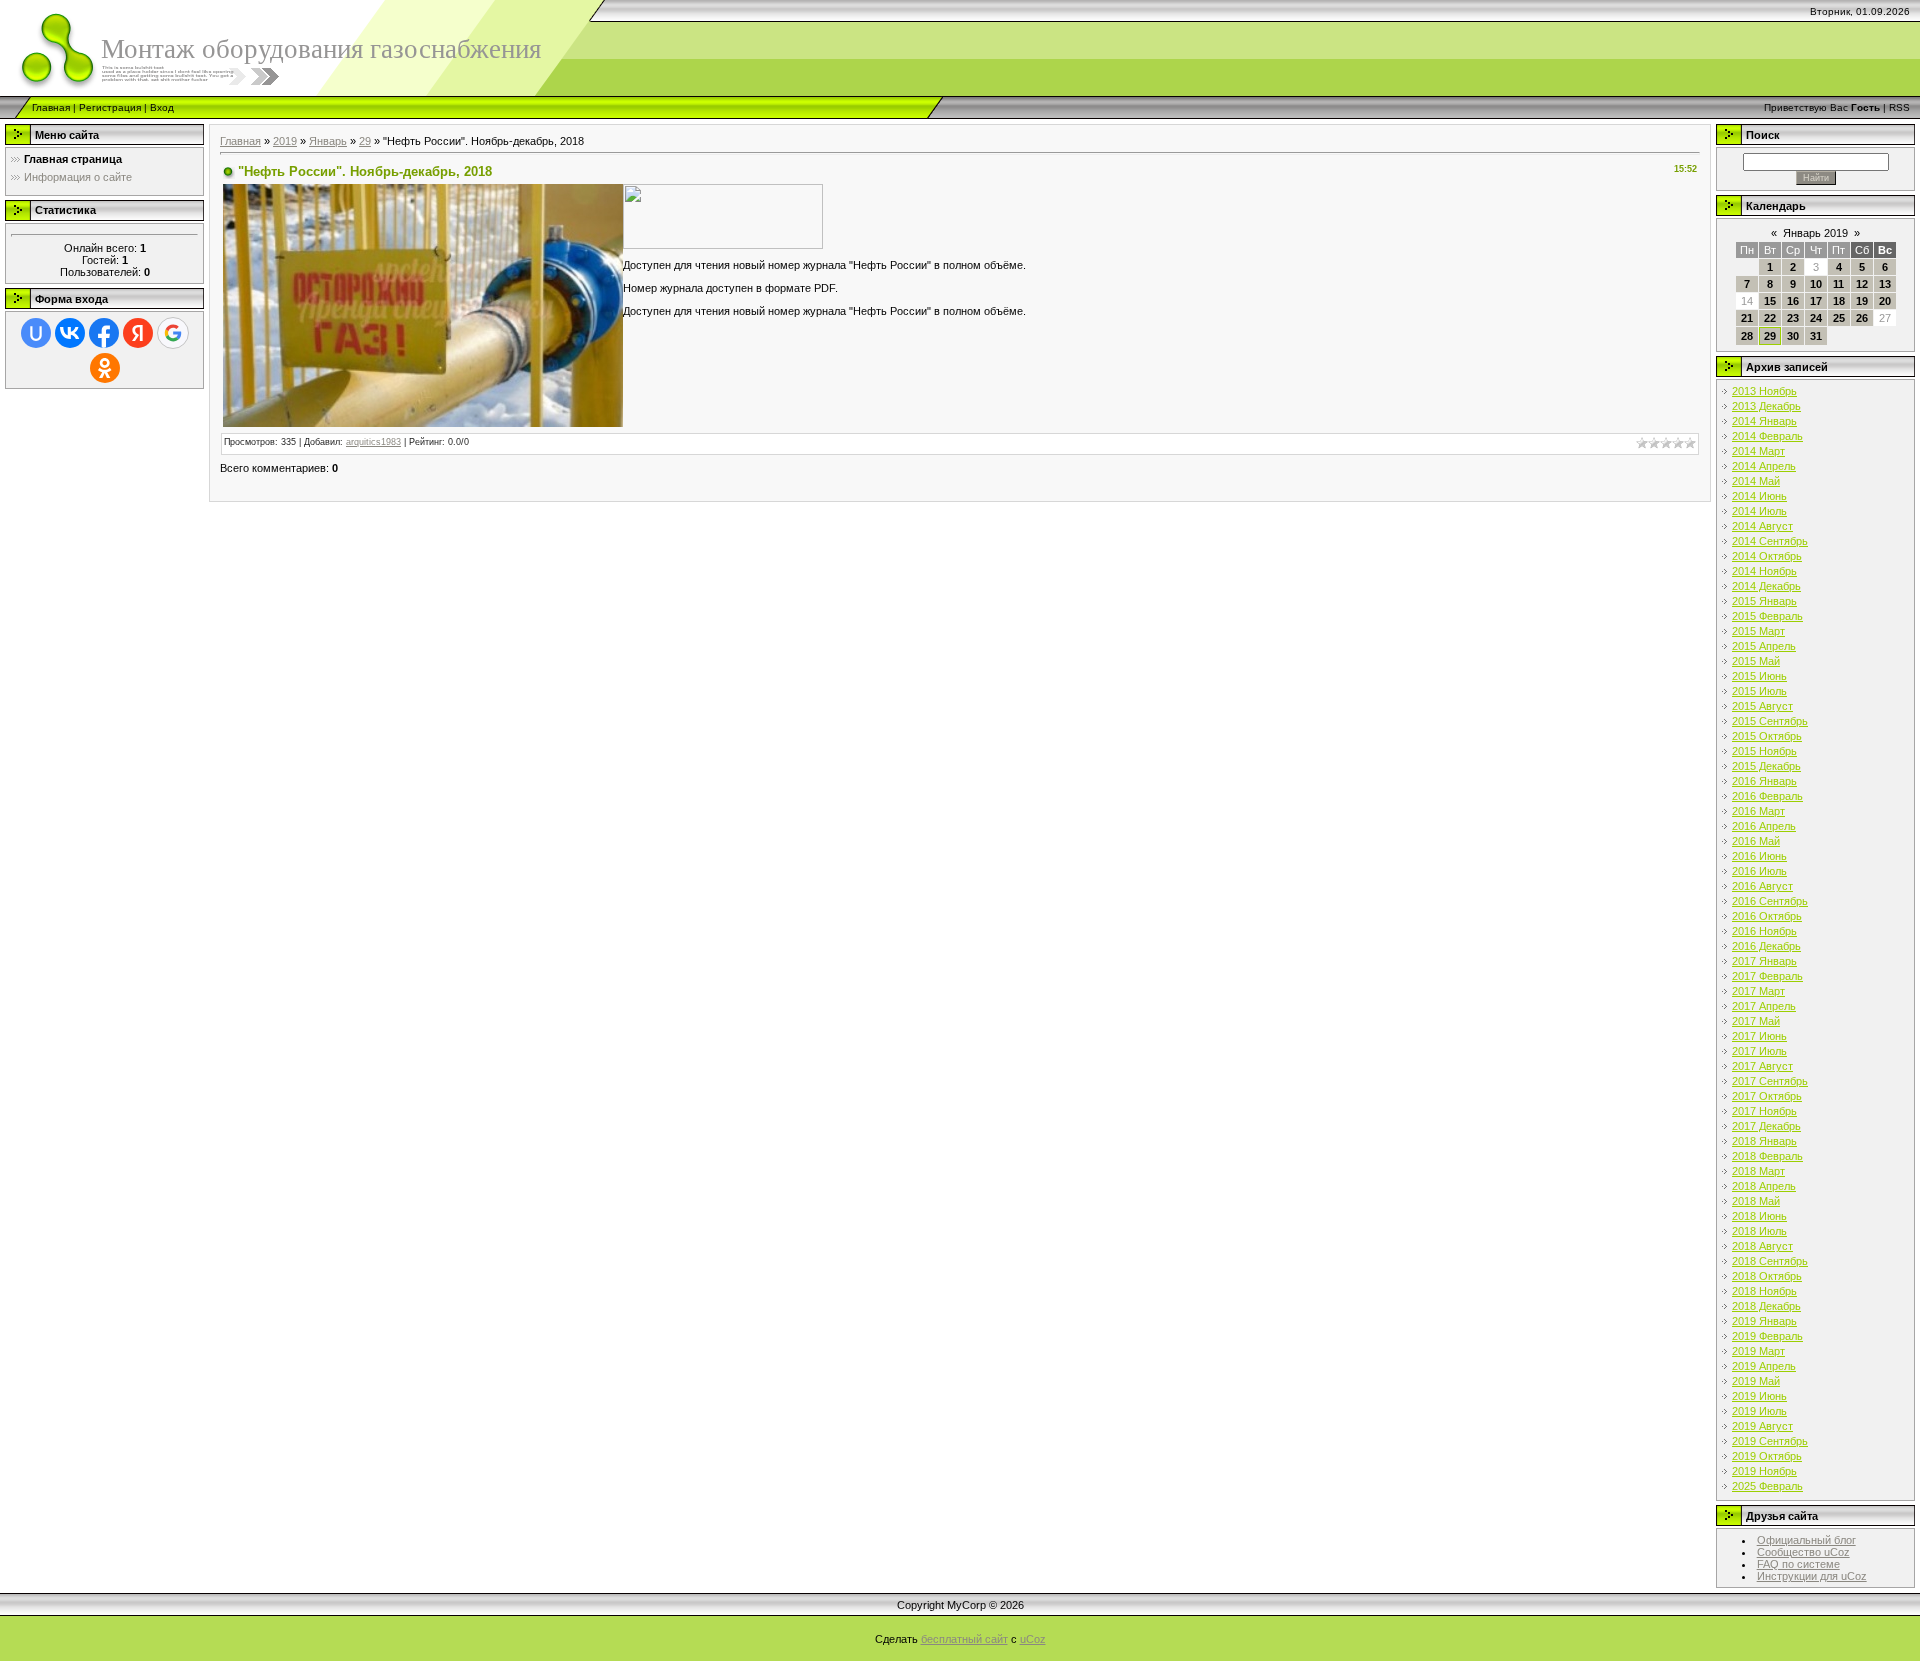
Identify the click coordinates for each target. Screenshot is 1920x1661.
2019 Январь (1764, 1321)
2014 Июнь (1759, 496)
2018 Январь (1764, 1141)
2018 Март (1758, 1171)
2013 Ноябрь (1764, 391)
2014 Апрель (1764, 466)
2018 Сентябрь (1770, 1261)
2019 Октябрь (1767, 1456)
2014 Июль (1759, 511)
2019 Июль (1759, 1411)
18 (1839, 301)
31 (1816, 336)
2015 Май (1756, 661)
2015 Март (1758, 631)
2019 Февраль (1767, 1336)
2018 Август (1762, 1246)
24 (1816, 318)
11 (1838, 284)
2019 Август (1762, 1426)
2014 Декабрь (1766, 586)
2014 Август (1762, 526)
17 (1816, 301)
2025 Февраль (1767, 1486)
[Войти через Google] (173, 333)
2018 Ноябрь (1764, 1291)
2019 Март (1758, 1351)
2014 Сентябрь (1770, 541)
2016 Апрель (1764, 826)
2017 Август (1762, 1066)
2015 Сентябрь (1770, 721)
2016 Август (1762, 886)
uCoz (1033, 1639)
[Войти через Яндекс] (138, 333)
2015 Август (1762, 706)
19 (1862, 301)
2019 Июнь (1759, 1396)
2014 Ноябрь (1764, 571)
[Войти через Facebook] (104, 333)
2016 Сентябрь (1770, 901)
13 (1885, 284)
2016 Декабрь (1766, 946)
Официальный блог (1806, 1540)
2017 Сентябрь (1770, 1081)
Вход (162, 107)
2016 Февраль (1767, 796)
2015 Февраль (1767, 616)
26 (1862, 318)
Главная (51, 107)
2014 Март (1758, 451)
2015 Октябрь (1767, 736)
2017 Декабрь (1766, 1126)
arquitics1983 (373, 442)
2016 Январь (1764, 781)
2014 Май (1756, 481)
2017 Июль (1759, 1051)
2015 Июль (1759, 691)
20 (1885, 301)
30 (1793, 336)
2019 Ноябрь (1764, 1471)
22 (1770, 318)
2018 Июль (1759, 1231)
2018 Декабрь (1766, 1306)
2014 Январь (1764, 421)
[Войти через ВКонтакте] (70, 333)
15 (1770, 301)
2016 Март (1758, 811)
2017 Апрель (1764, 1006)
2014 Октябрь (1767, 556)
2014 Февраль (1767, 436)
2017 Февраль (1767, 976)
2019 (285, 141)
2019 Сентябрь (1770, 1441)
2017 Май (1756, 1021)
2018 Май (1756, 1201)
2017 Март (1758, 991)
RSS (1899, 107)
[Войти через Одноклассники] (105, 368)
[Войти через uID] (36, 333)
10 (1816, 284)
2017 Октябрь (1767, 1096)
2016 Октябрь (1767, 916)
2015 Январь (1764, 601)
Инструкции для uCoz (1812, 1576)
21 (1747, 318)
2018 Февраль (1767, 1156)
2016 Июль (1759, 871)
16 (1793, 301)
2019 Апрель (1764, 1366)
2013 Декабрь (1766, 406)
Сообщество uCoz (1803, 1552)
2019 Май (1756, 1381)
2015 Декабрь (1766, 766)
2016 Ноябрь (1764, 931)
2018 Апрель (1764, 1186)
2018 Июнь (1759, 1216)
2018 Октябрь (1767, 1276)
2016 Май (1756, 841)
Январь (328, 141)
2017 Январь (1764, 961)
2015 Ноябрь (1764, 751)
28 (1747, 336)
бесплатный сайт (964, 1639)
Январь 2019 (1815, 233)
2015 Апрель (1764, 646)
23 (1793, 318)
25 (1839, 318)
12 (1862, 284)
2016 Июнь (1759, 856)
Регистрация (110, 107)
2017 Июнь (1759, 1036)
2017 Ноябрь (1764, 1111)
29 (365, 141)
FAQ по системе (1798, 1564)
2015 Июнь (1759, 676)
